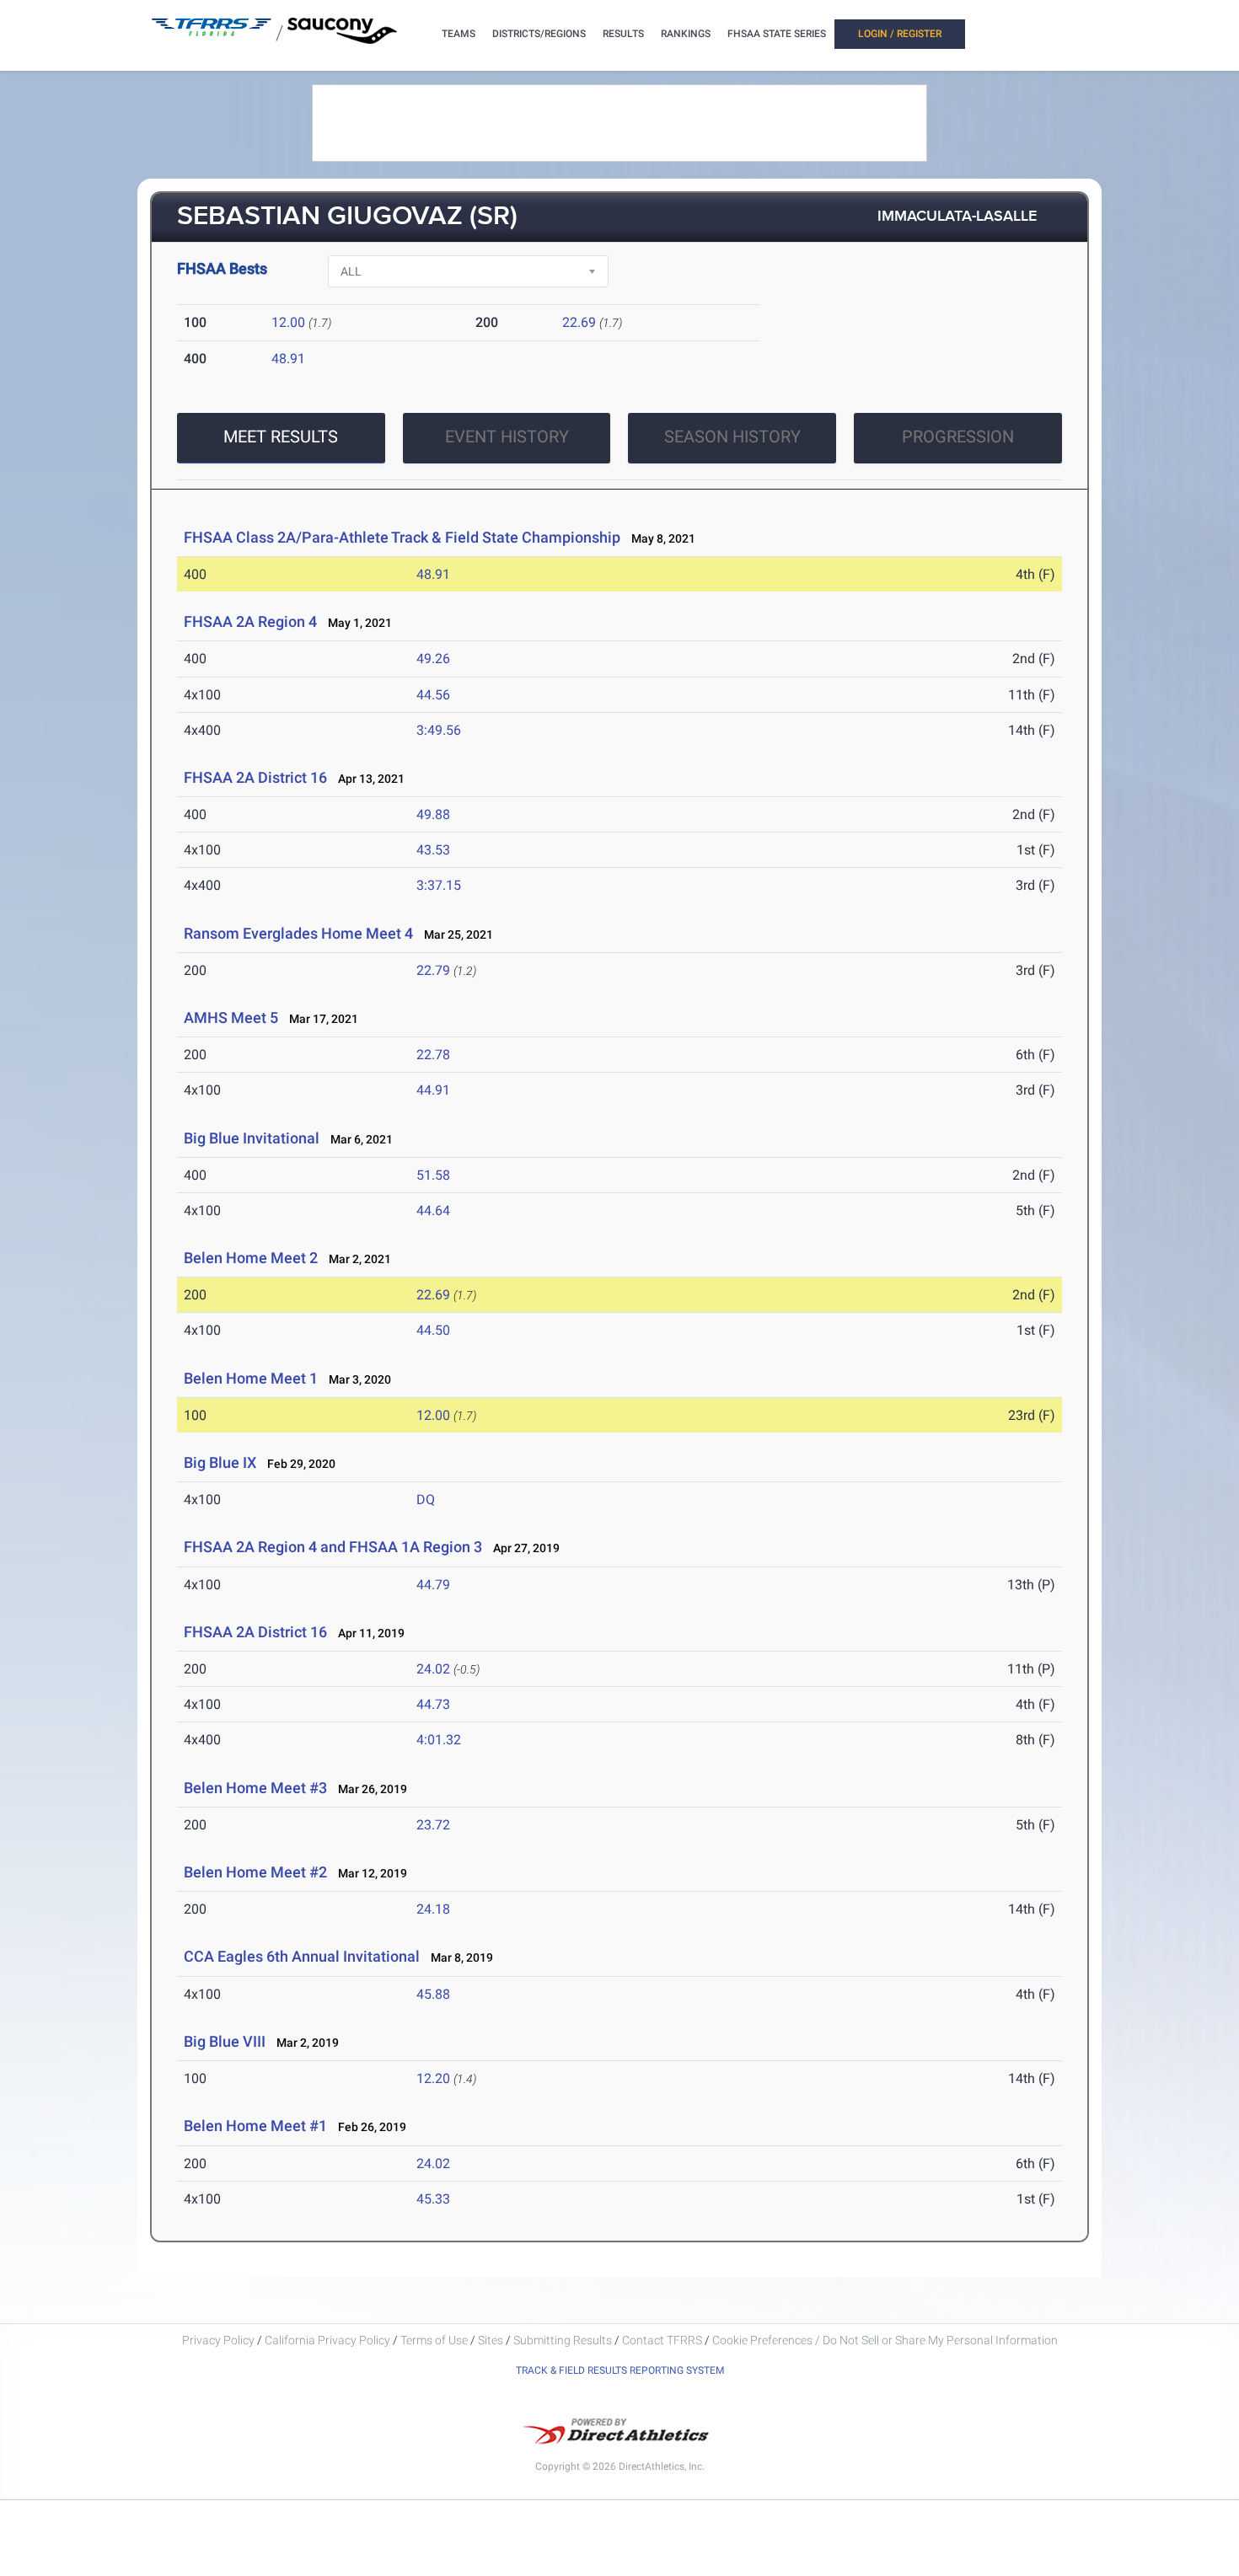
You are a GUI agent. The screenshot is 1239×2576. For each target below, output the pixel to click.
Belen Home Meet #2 (255, 1872)
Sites (491, 2340)
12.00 (288, 322)
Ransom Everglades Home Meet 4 (298, 933)
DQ (426, 1500)
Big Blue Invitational (252, 1138)
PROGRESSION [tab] (958, 436)
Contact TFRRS (663, 2340)
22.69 (579, 322)
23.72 (433, 1825)
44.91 (433, 1090)
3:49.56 (439, 730)
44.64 (433, 1210)
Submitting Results (563, 2340)
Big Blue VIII (225, 2041)
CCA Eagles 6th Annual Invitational (302, 1956)
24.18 (433, 1909)
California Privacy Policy (327, 2340)
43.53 (433, 850)
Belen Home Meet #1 (255, 2126)
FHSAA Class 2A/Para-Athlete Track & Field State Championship (402, 537)
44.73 (433, 1704)
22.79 (433, 970)
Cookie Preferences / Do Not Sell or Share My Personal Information (885, 2340)
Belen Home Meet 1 (251, 1378)
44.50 (433, 1330)
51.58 (433, 1175)
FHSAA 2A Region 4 (250, 621)
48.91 (288, 359)
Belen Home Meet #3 (255, 1788)
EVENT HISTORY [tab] (507, 436)
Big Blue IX (220, 1462)
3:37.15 (439, 885)
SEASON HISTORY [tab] (732, 436)
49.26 (433, 659)
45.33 (433, 2199)
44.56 (433, 695)
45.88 (433, 1994)
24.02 (433, 1669)
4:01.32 (439, 1740)
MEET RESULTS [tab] (281, 436)
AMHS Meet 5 (231, 1018)
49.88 (433, 814)
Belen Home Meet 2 (251, 1258)
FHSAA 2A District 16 (255, 777)
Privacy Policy (218, 2340)
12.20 (433, 2078)
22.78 (433, 1055)
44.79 (433, 1585)
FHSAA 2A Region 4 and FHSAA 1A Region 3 (333, 1547)
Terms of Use (434, 2340)
